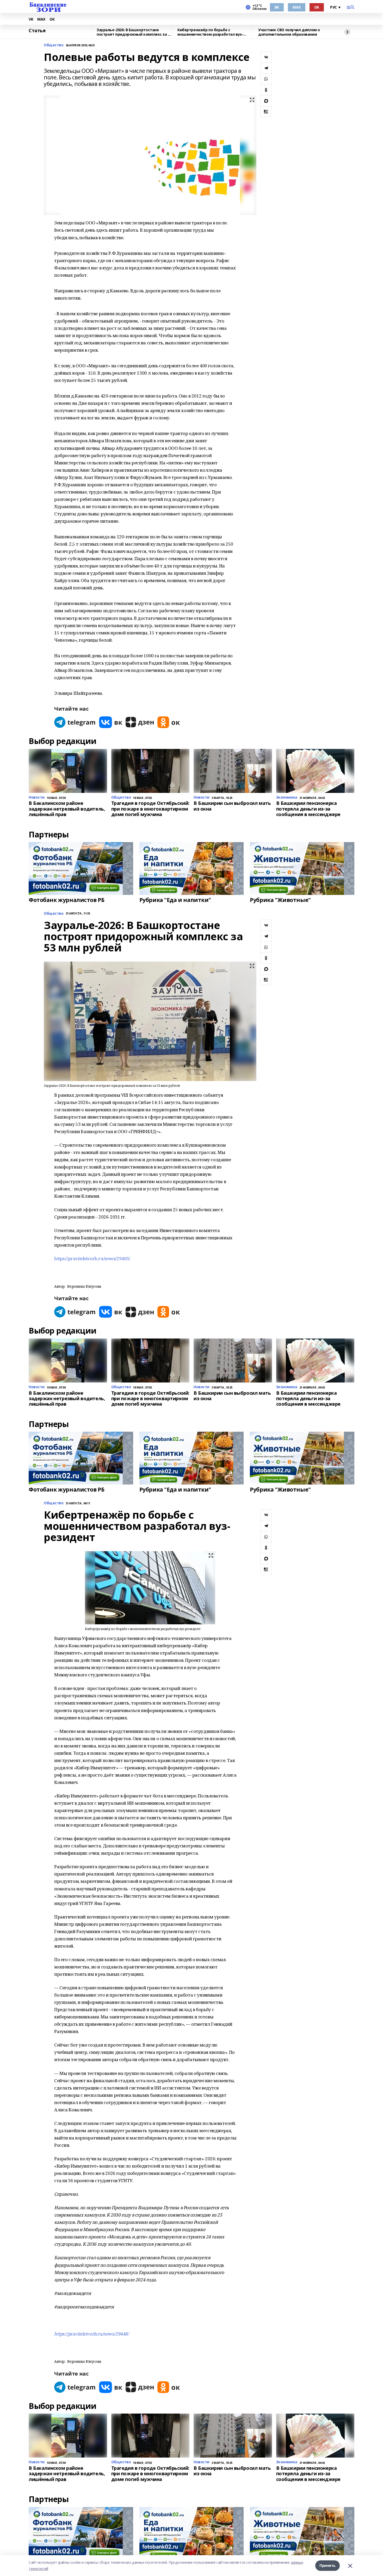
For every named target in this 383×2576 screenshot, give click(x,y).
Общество (54, 45)
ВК (277, 7)
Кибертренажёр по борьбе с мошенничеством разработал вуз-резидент (210, 32)
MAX (297, 7)
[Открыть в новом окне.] (75, 722)
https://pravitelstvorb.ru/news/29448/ (91, 2334)
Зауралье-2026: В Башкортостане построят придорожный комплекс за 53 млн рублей (134, 32)
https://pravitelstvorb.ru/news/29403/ (92, 1258)
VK (31, 19)
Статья (37, 31)
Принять (328, 2565)
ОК (317, 7)
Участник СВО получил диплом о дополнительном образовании (289, 32)
